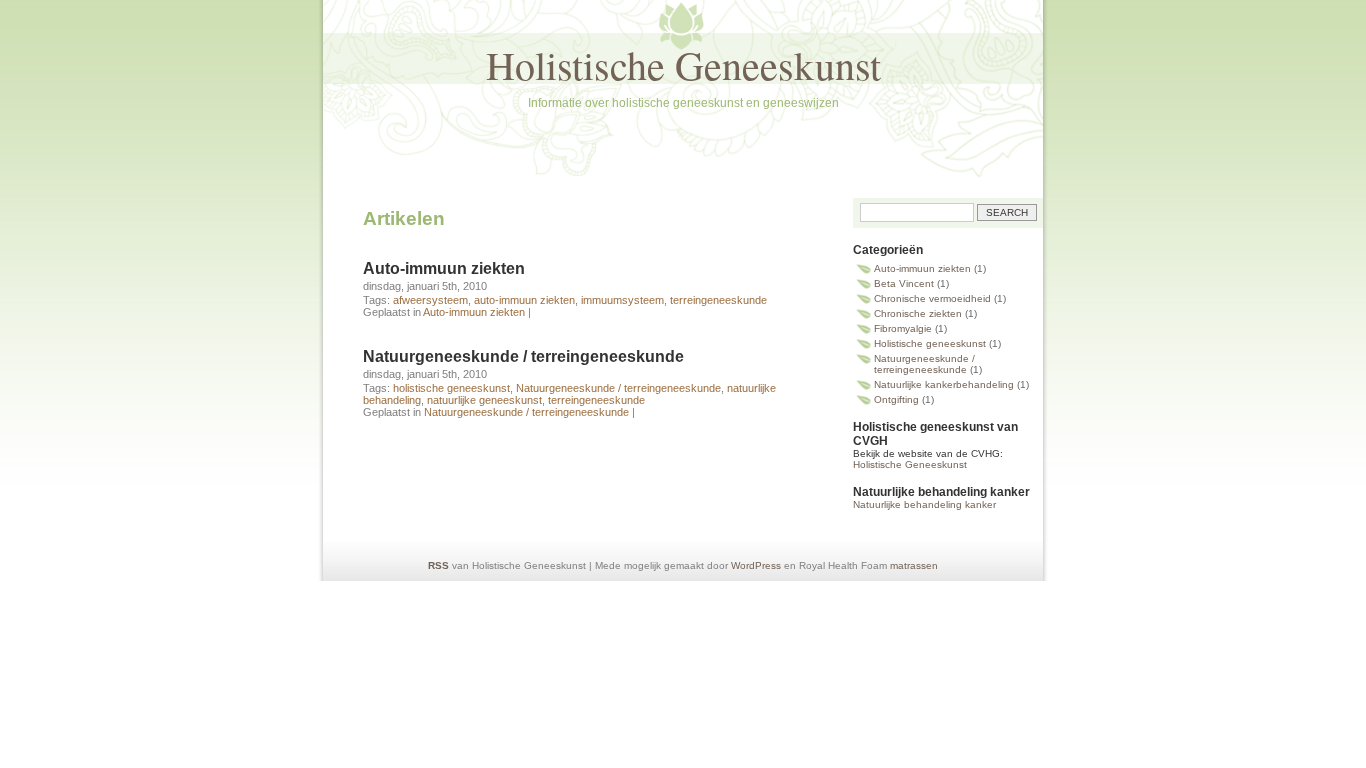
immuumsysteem (622, 300)
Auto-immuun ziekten (444, 268)
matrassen (914, 565)
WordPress (756, 565)
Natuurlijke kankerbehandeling (944, 384)
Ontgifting (896, 399)
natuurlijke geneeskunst (484, 400)
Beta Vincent (904, 283)
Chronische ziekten (918, 313)
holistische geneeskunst (451, 388)
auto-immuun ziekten (524, 300)
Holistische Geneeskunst (683, 64)
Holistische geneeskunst (930, 343)
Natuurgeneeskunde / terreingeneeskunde (523, 356)
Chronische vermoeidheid (932, 298)
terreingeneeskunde (718, 300)
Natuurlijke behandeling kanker (924, 504)
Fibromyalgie (903, 328)
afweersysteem (430, 300)
